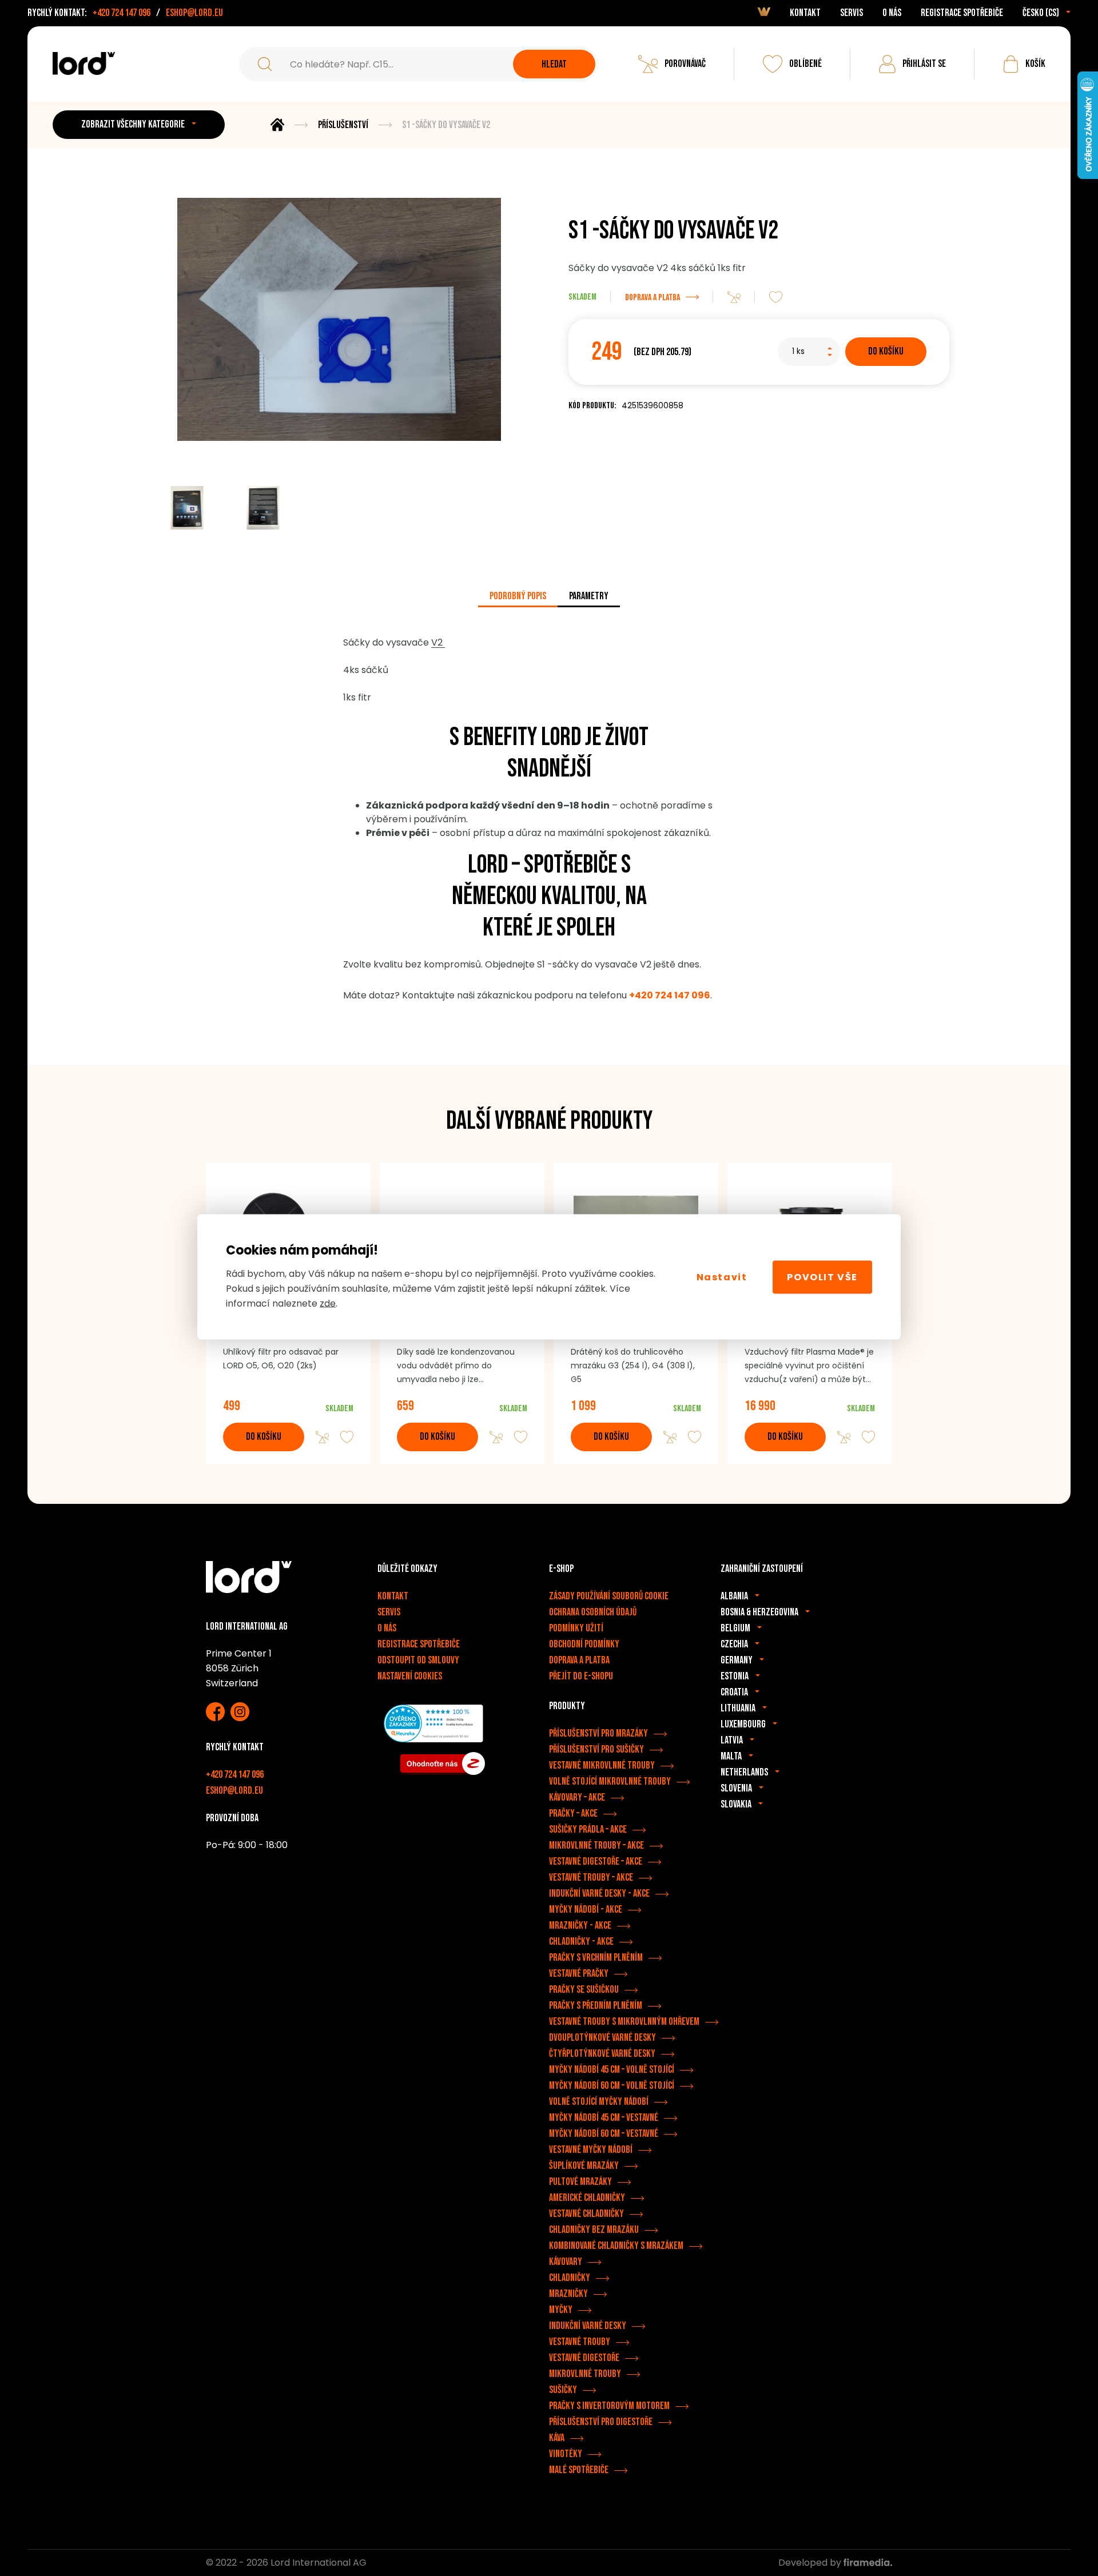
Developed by (811, 2563)
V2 (438, 642)
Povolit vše (822, 1277)
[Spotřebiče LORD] (84, 63)
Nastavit (722, 1277)
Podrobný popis (518, 596)
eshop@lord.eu (194, 13)
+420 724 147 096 (122, 13)
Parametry (589, 596)
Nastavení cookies (410, 1676)
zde (328, 1303)
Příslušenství (343, 125)
